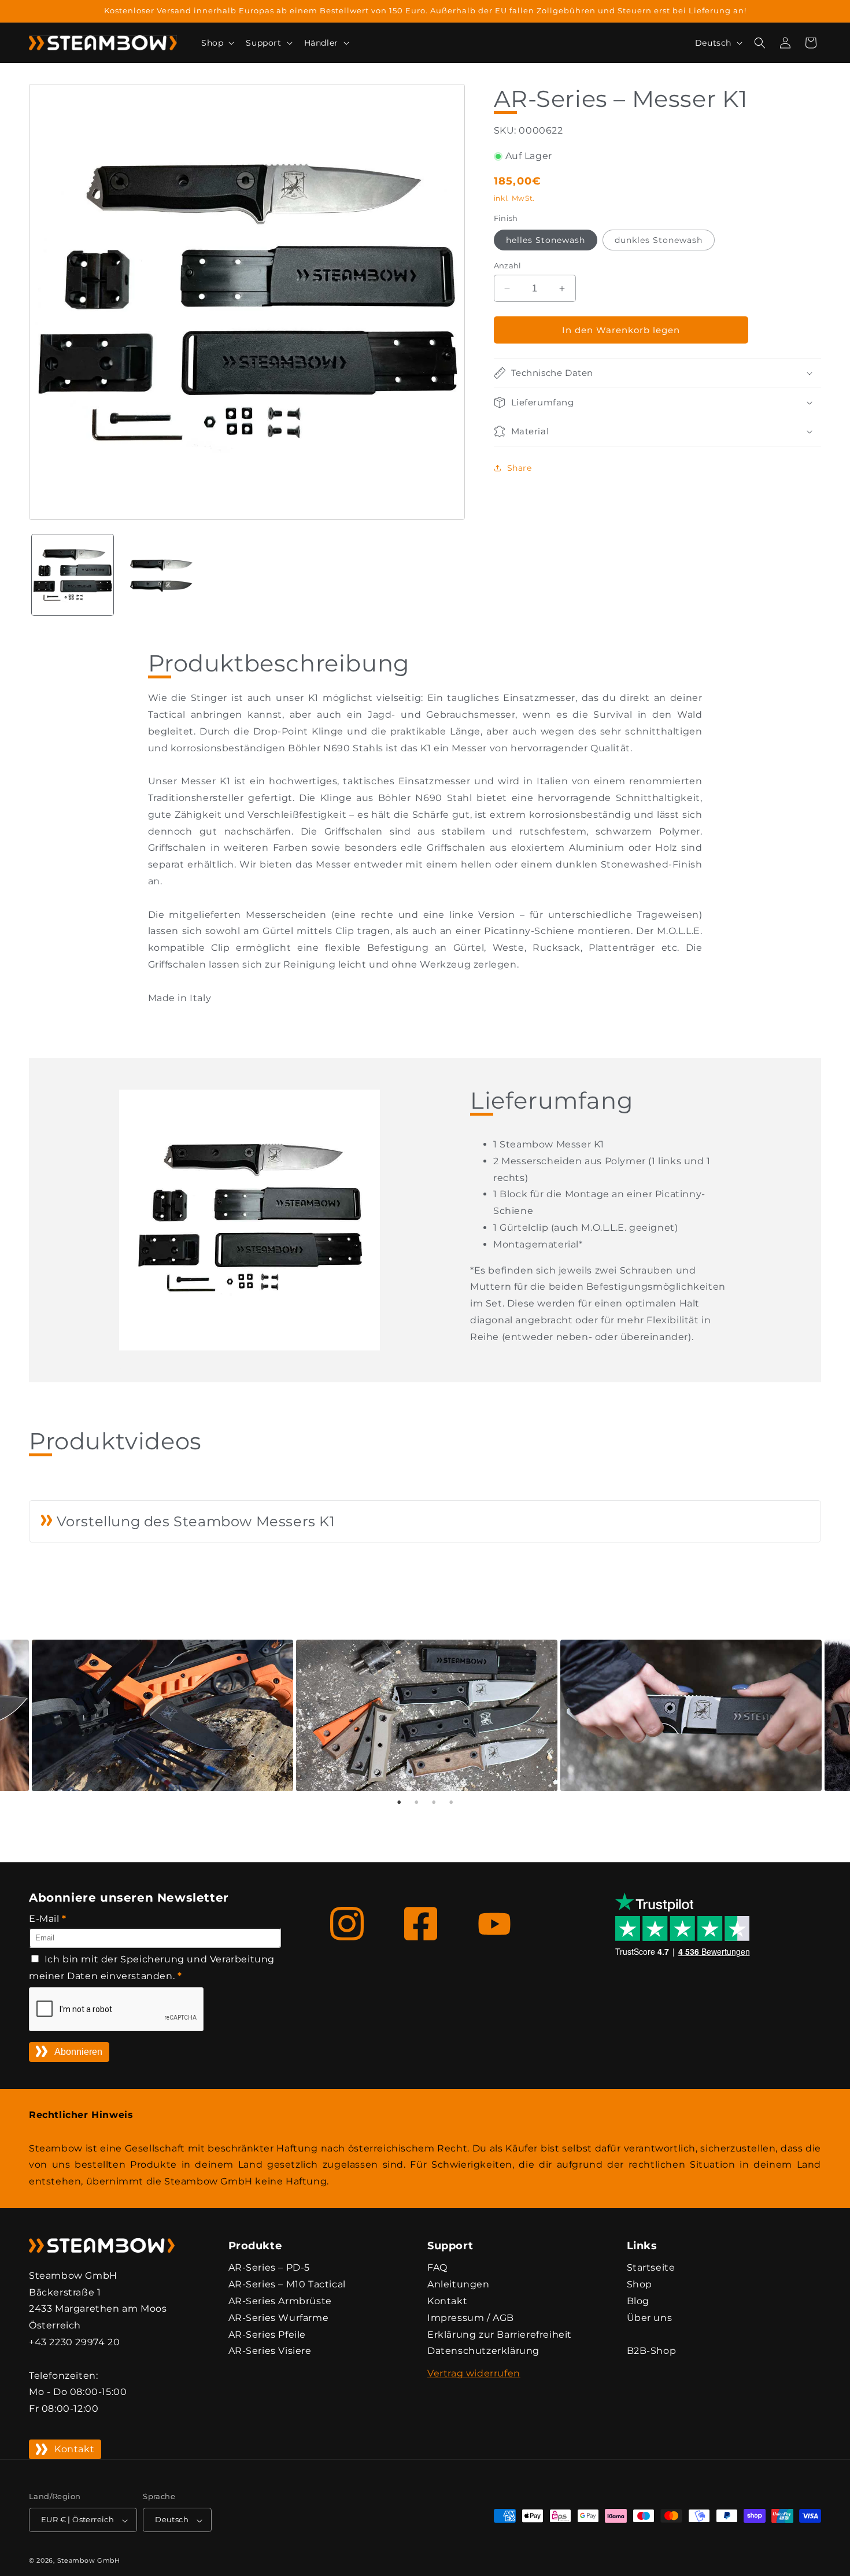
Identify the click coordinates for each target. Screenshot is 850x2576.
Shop (640, 2284)
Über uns (650, 2317)
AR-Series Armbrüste (280, 2300)
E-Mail (48, 1919)
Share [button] (520, 468)
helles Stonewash (546, 240)
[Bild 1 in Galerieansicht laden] (73, 575)
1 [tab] (399, 1802)
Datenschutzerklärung (483, 2351)
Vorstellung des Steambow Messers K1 (194, 1521)
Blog (638, 2300)
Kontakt (74, 2449)
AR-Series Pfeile (267, 2334)
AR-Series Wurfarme (279, 2317)
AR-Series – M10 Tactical (287, 2284)
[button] (217, 43)
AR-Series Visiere (270, 2351)
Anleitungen (459, 2284)
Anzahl (508, 265)
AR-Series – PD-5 (269, 2267)
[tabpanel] (425, 1715)
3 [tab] (434, 1802)
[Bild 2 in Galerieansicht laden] (160, 575)
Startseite (651, 2267)
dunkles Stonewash (659, 240)
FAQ (437, 2267)
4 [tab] (451, 1802)
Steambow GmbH (89, 2561)
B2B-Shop (652, 2351)
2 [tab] (416, 1802)
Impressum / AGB (471, 2317)
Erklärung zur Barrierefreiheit (500, 2334)
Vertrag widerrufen (474, 2373)
